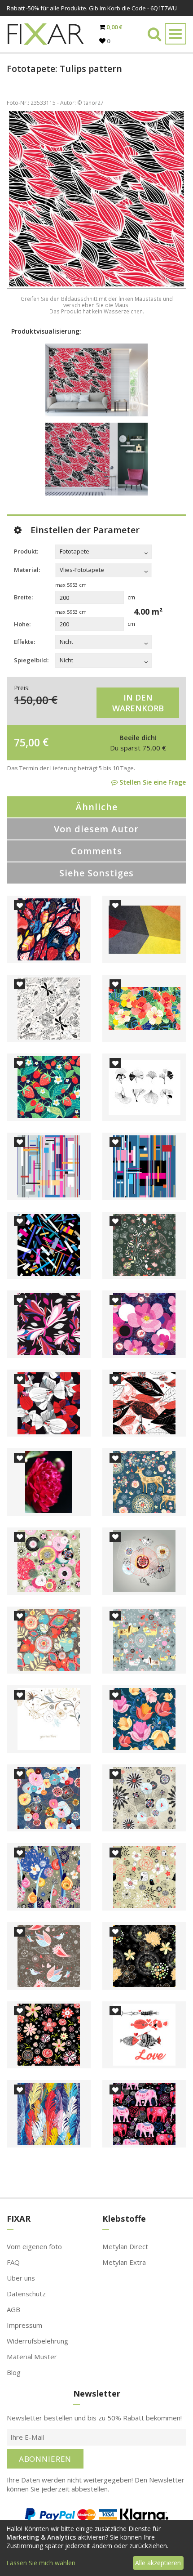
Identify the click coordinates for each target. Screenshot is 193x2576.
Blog (14, 2372)
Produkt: (26, 551)
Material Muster (32, 2357)
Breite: (23, 597)
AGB (13, 2309)
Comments (96, 851)
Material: (27, 570)
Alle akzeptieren (158, 2563)
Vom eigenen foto (34, 2246)
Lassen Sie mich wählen (41, 2563)
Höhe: (22, 624)
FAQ (13, 2262)
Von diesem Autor (96, 829)
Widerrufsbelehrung (37, 2341)
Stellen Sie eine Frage (152, 782)
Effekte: (24, 642)
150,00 (31, 699)
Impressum (24, 2325)
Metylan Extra (124, 2262)
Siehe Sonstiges (96, 873)
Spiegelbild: (31, 660)
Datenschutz (26, 2294)
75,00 (27, 742)
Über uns (21, 2278)
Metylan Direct (125, 2246)
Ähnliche (96, 807)
